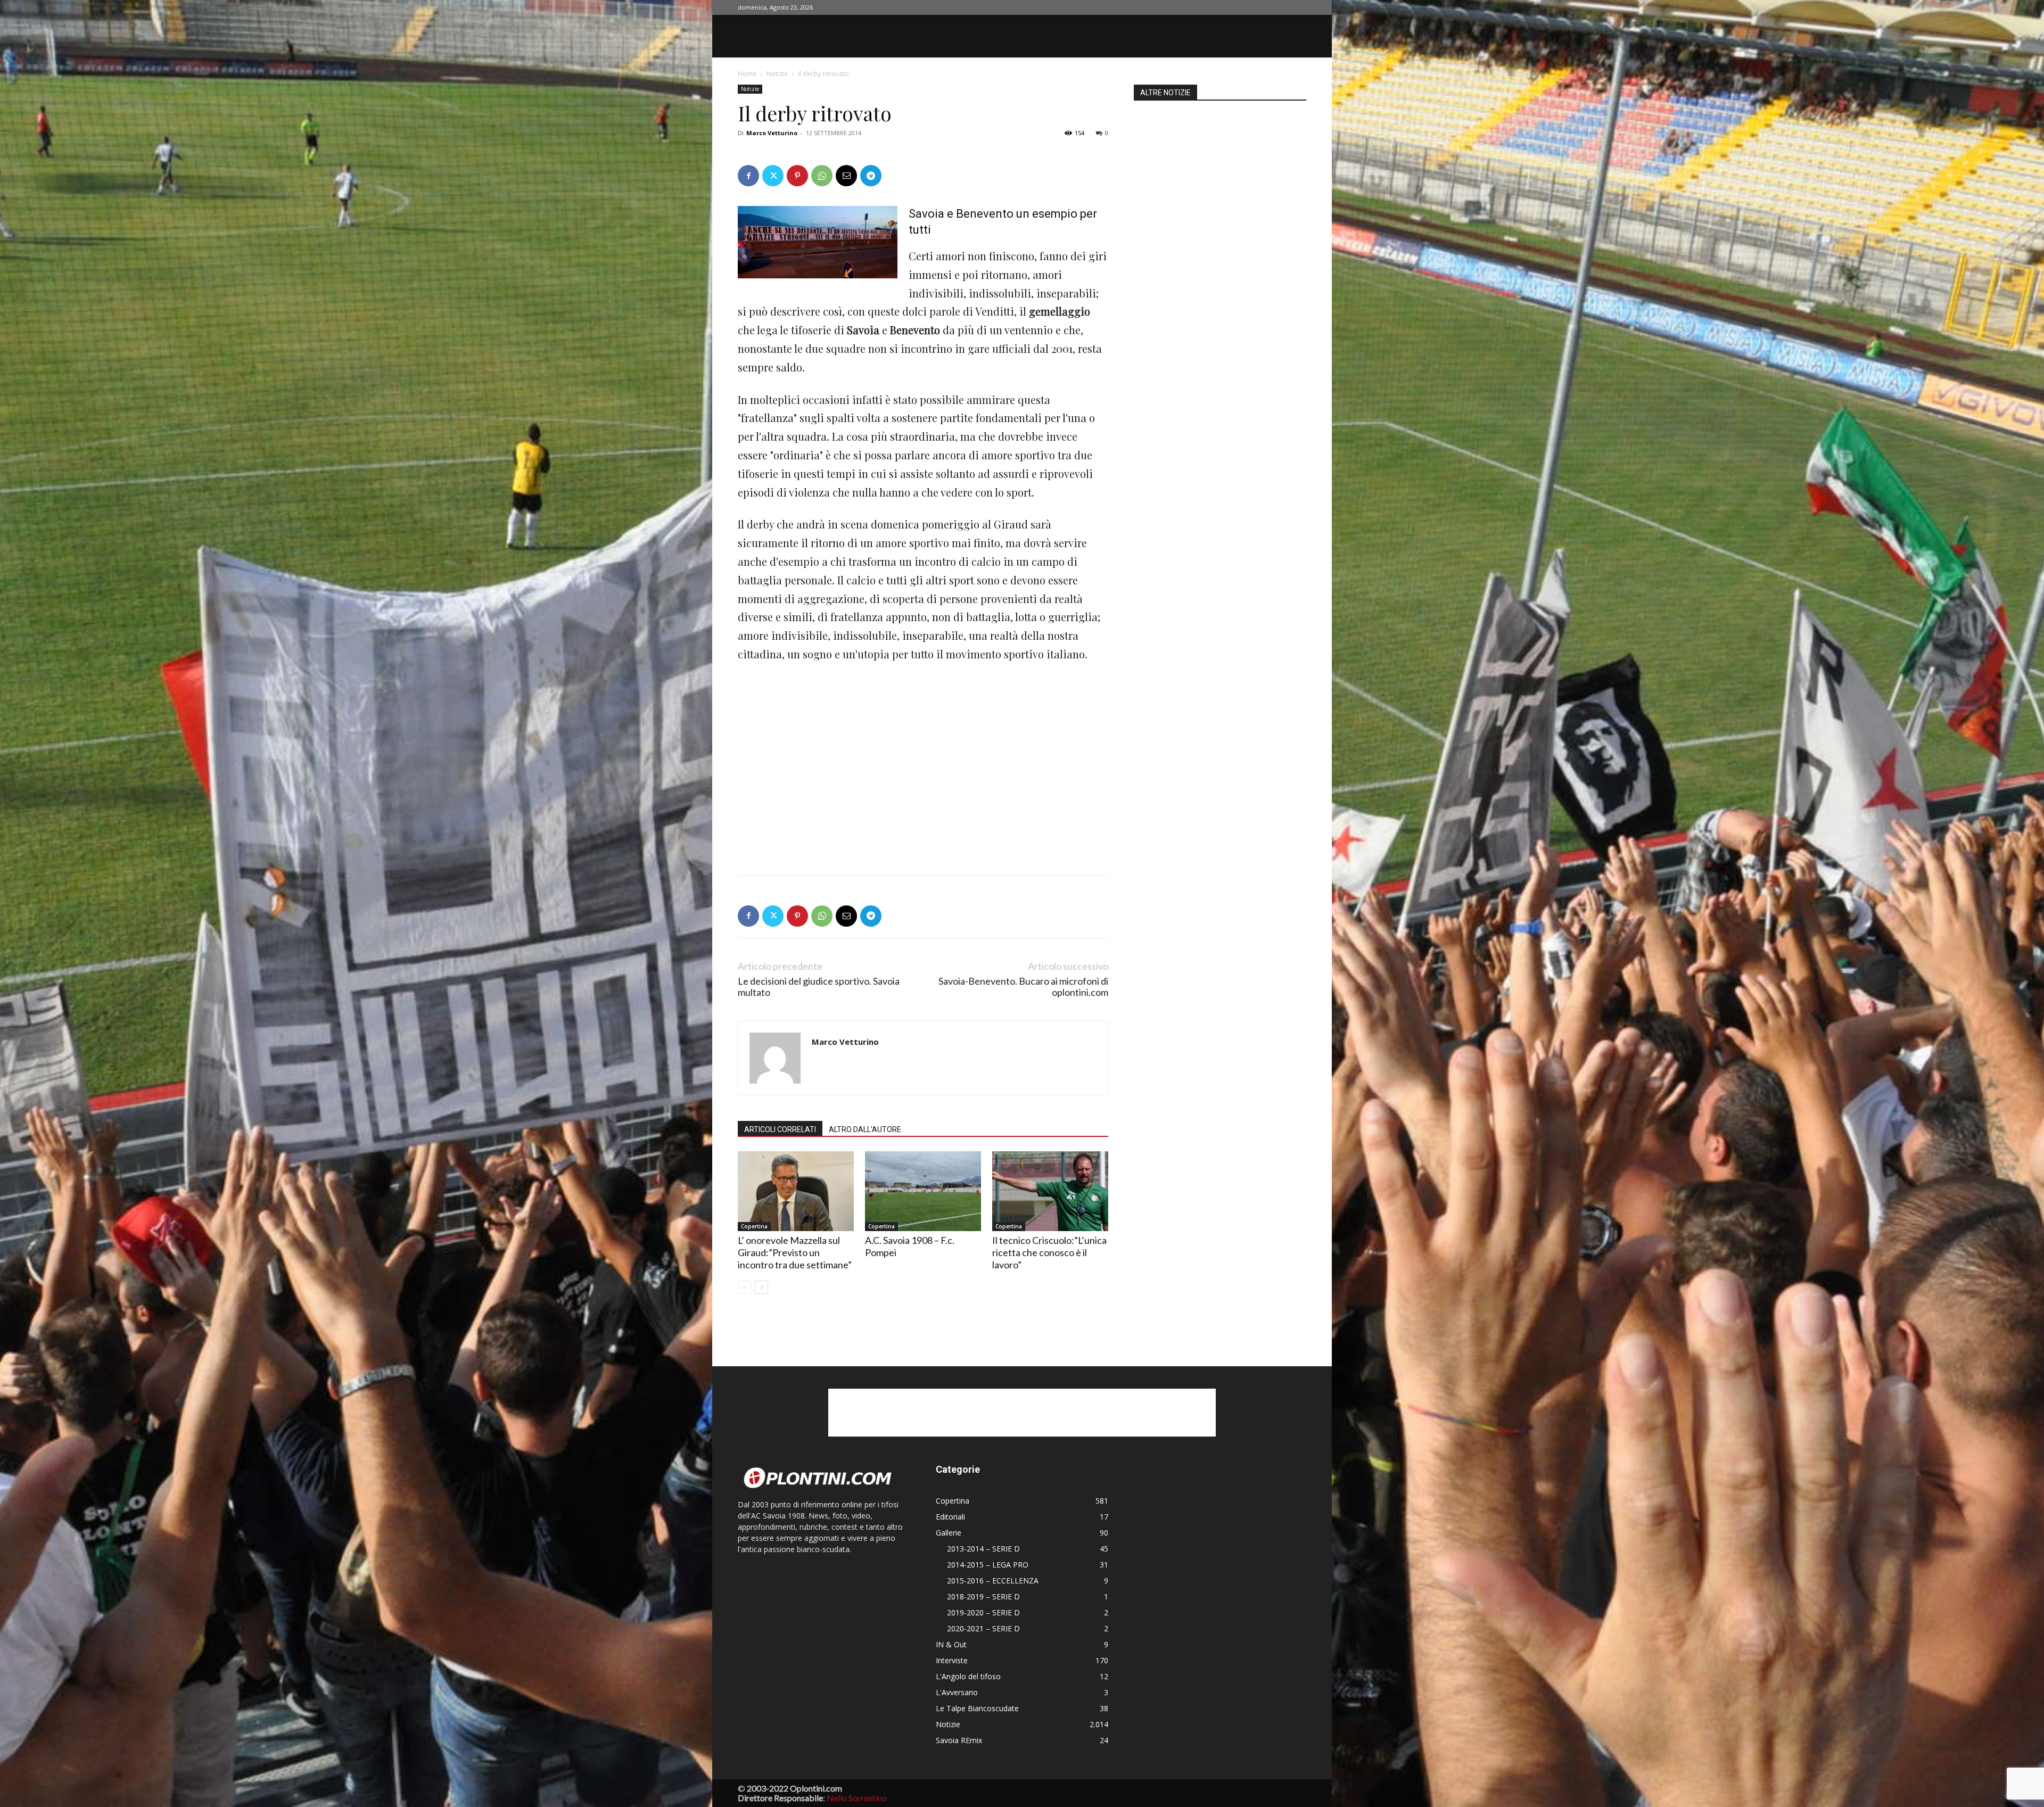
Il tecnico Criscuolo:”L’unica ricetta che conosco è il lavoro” (1049, 1252)
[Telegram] (871, 176)
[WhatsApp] (822, 176)
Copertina (754, 1226)
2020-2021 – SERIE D (983, 1628)
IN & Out (951, 1644)
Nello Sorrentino (857, 1798)
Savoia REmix (959, 1740)
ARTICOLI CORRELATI (780, 1129)
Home (747, 74)
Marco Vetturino (772, 133)
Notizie (777, 74)
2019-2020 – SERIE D (983, 1612)
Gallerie (949, 1533)
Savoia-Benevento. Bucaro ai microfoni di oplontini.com (1023, 987)
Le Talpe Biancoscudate (977, 1708)
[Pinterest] (797, 176)
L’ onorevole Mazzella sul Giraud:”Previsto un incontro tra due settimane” (795, 1252)
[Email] (846, 176)
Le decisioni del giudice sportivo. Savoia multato (819, 987)
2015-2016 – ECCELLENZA (993, 1581)
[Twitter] (773, 176)
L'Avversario (957, 1692)
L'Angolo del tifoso (968, 1676)
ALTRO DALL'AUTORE (865, 1129)
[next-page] (761, 1287)
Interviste (952, 1660)
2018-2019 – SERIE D (983, 1596)
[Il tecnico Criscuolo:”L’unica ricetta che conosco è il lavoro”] (1050, 1191)
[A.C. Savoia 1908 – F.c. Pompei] (923, 1191)
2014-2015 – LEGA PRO (988, 1565)
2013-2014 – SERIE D (983, 1549)
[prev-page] (744, 1287)
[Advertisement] (818, 749)
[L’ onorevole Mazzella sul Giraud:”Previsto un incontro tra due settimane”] (796, 1191)
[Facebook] (748, 176)
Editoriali (950, 1517)
